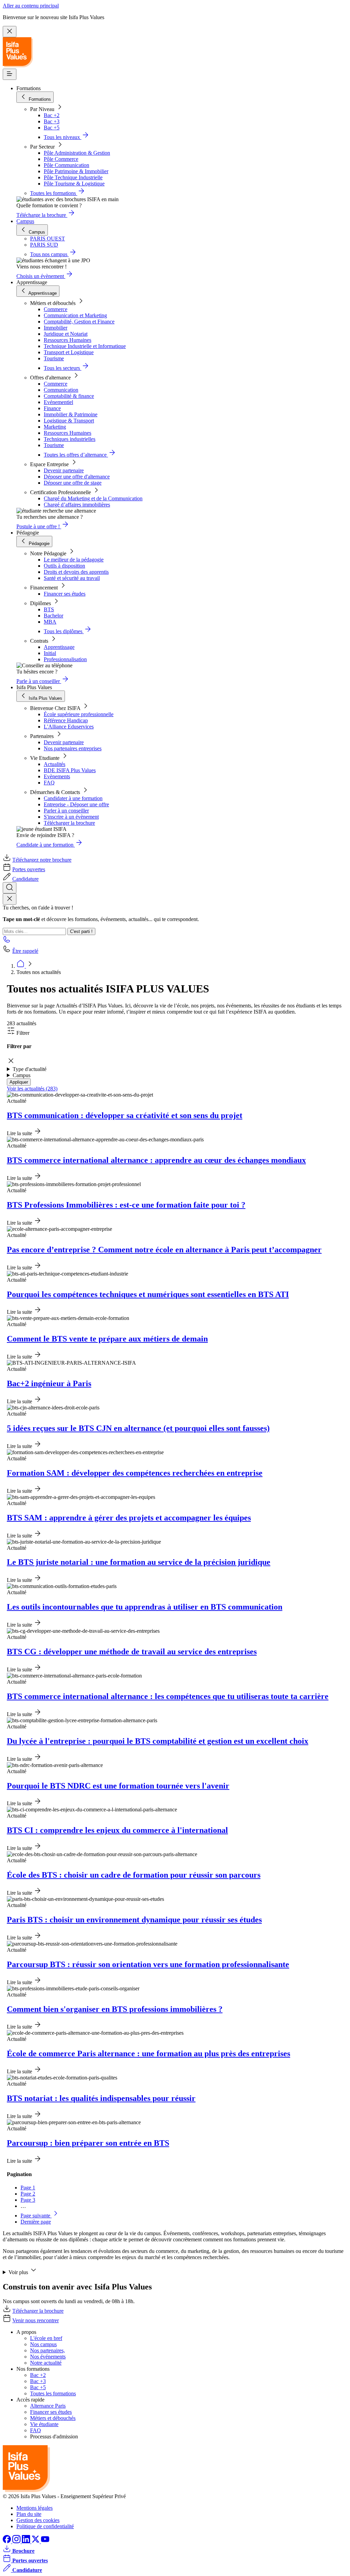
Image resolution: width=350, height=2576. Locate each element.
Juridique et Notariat (66, 334)
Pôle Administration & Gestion (77, 153)
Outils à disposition (64, 566)
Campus (25, 221)
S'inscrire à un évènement (71, 817)
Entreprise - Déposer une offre (76, 804)
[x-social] (36, 2541)
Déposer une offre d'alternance (77, 477)
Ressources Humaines (68, 340)
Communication (61, 390)
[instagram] (17, 2541)
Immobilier (56, 328)
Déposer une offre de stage (73, 483)
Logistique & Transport (69, 421)
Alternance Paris (48, 2406)
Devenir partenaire (64, 470)
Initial (50, 653)
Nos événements (48, 2357)
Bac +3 (52, 121)
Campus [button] (22, 1075)
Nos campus (43, 2344)
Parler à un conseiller (66, 811)
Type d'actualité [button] (30, 1069)
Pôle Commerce (61, 159)
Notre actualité (46, 2363)
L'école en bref (46, 2338)
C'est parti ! (81, 931)
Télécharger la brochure (69, 823)
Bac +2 (52, 115)
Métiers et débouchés (53, 2418)
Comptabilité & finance (69, 396)
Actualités (55, 764)
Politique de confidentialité (45, 2526)
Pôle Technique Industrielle (73, 177)
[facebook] (8, 2541)
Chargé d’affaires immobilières (77, 505)
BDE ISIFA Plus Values (70, 770)
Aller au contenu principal (31, 6)
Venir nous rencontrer (36, 2320)
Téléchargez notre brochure (42, 860)
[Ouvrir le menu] (10, 74)
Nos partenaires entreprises (73, 748)
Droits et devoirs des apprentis (76, 572)
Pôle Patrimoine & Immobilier (76, 171)
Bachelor (53, 616)
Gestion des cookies (38, 2520)
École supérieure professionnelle (79, 714)
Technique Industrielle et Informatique (85, 346)
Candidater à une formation (73, 798)
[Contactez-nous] (7, 941)
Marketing (55, 427)
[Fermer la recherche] (10, 899)
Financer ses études (65, 594)
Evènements (57, 776)
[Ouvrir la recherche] (10, 888)
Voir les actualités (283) (32, 1089)
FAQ (49, 783)
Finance (52, 408)
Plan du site (29, 2514)
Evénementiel (58, 402)
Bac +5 (52, 128)
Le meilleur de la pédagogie (74, 560)
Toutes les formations (53, 2393)
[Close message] (10, 32)
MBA (50, 622)
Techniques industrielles (70, 439)
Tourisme (54, 358)
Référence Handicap (66, 720)
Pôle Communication (66, 165)
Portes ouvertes (29, 869)
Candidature (25, 879)
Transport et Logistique (69, 352)
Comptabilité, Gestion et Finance (79, 322)
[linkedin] (27, 2541)
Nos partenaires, (48, 2350)
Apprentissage (59, 647)
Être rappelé (25, 951)
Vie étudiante (44, 2424)
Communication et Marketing (75, 315)
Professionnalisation (65, 659)
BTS (49, 609)
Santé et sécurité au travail (72, 578)
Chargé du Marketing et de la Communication (93, 498)
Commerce (56, 309)
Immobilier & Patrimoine (71, 414)
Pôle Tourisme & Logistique (74, 184)
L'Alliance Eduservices (69, 727)
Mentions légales (35, 2508)
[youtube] (45, 2541)
